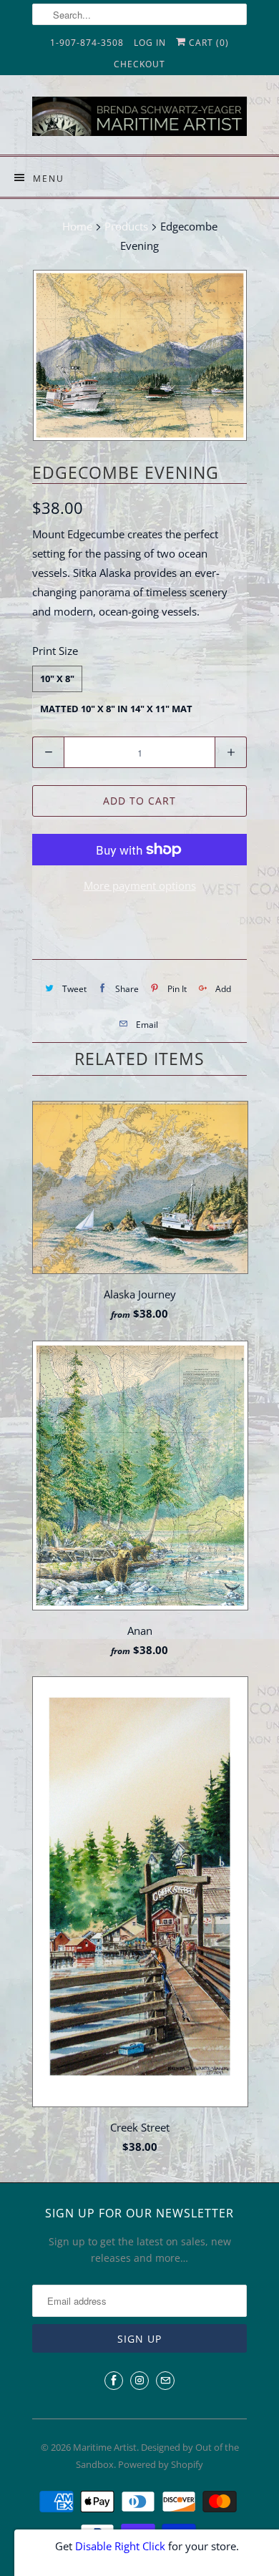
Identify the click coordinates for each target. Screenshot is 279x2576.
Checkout (139, 64)
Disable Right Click (120, 2546)
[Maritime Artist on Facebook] (114, 2381)
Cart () (207, 43)
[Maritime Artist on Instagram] (139, 2381)
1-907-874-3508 (87, 43)
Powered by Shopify (161, 2464)
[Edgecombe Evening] (139, 356)
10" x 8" (57, 679)
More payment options (140, 885)
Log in (150, 43)
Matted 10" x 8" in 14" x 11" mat (116, 709)
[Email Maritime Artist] (165, 2381)
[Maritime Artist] (139, 120)
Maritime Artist (105, 2447)
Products (126, 226)
